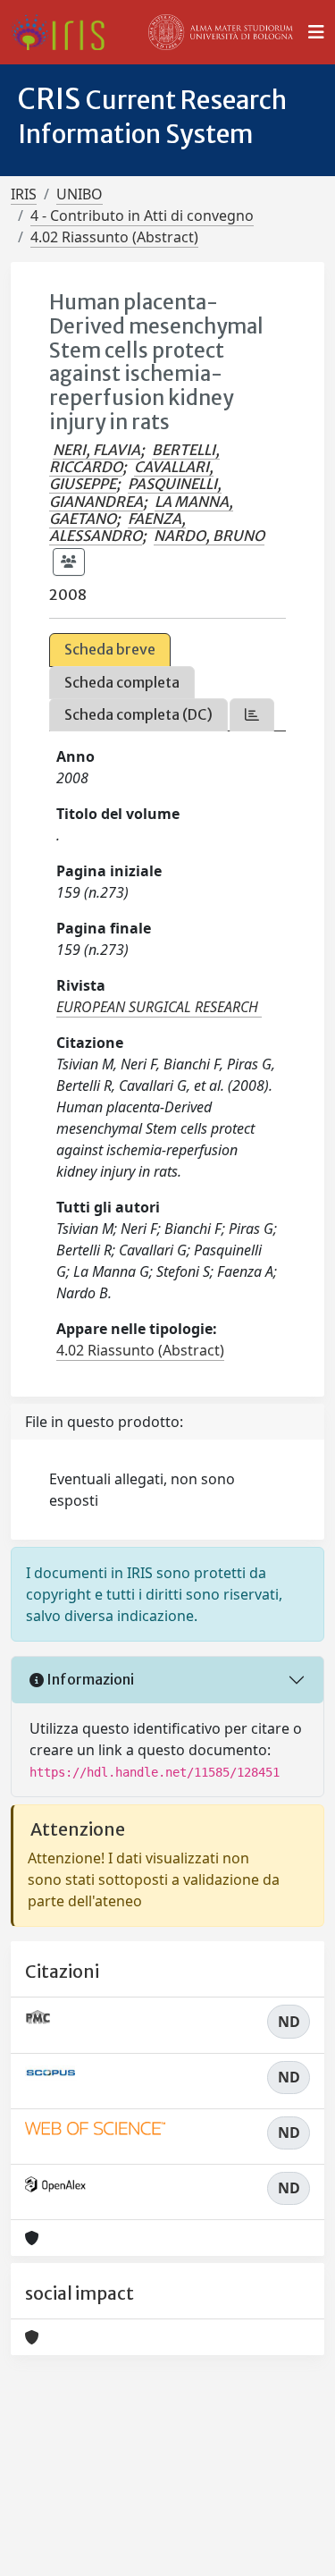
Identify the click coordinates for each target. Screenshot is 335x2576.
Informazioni (89, 1679)
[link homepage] (65, 32)
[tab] (252, 715)
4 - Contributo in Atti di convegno (142, 215)
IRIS (24, 194)
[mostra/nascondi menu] (316, 32)
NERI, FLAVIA (96, 450)
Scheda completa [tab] (122, 682)
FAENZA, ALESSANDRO (117, 527)
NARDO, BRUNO (209, 536)
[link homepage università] (221, 32)
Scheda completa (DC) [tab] (138, 714)
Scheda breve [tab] (110, 649)
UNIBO (80, 194)
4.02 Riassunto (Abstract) (114, 237)
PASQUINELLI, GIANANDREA (135, 492)
